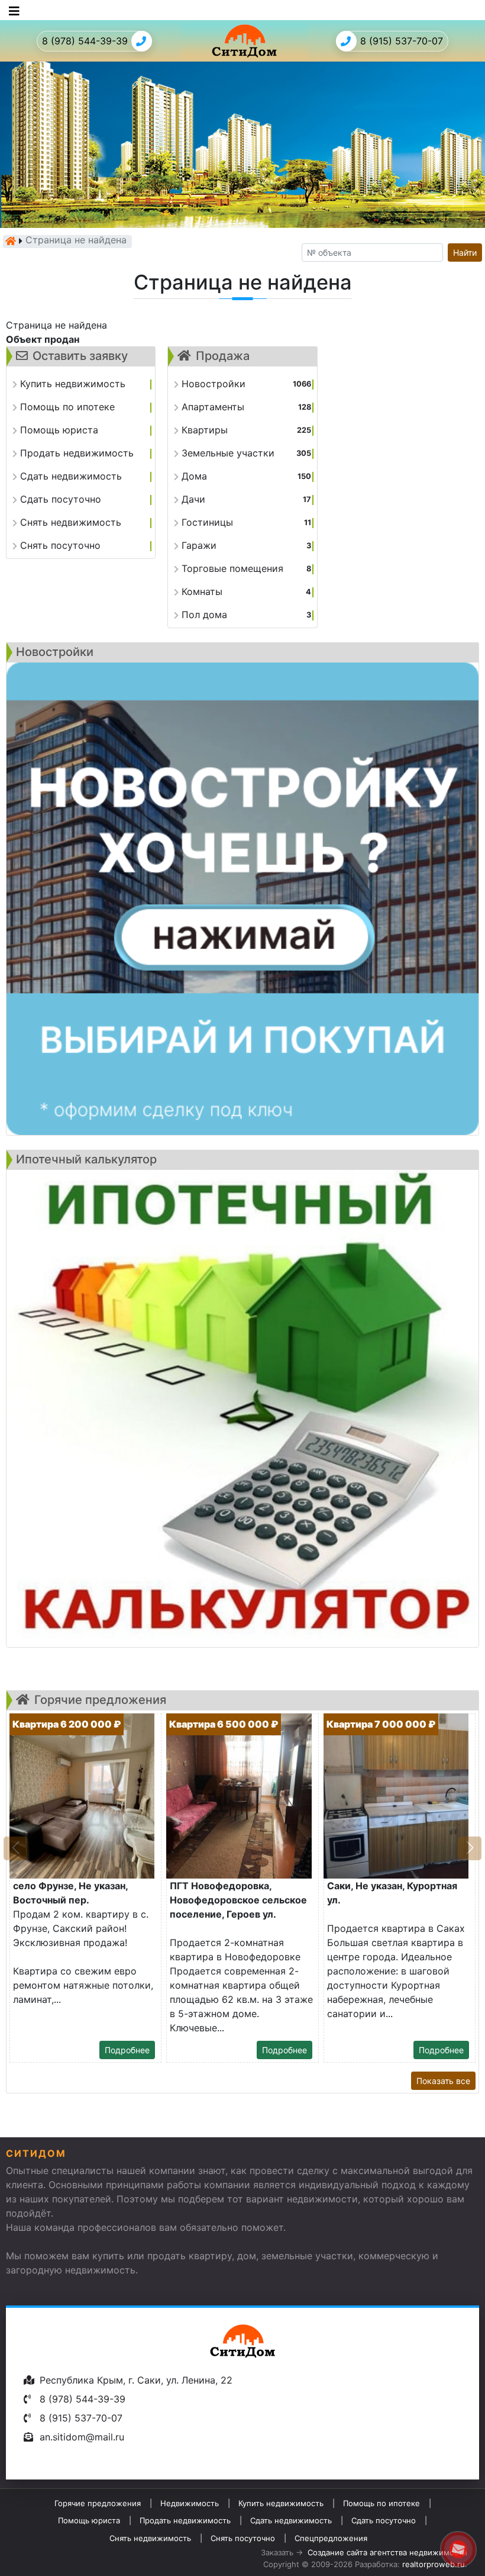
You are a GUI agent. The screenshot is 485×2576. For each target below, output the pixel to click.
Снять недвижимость (150, 2538)
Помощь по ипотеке (381, 2503)
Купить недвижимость (281, 2503)
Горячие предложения (98, 2503)
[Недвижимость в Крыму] (11, 241)
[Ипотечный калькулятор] (242, 1408)
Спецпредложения (331, 2538)
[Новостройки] (242, 899)
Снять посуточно (243, 2538)
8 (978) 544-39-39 (85, 41)
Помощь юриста (89, 2520)
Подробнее (127, 2050)
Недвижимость (190, 2503)
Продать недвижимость (185, 2520)
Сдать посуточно (384, 2520)
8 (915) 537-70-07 (402, 41)
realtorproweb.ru (434, 2564)
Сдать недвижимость (291, 2520)
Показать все (443, 2081)
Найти (465, 253)
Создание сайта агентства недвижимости (387, 2552)
